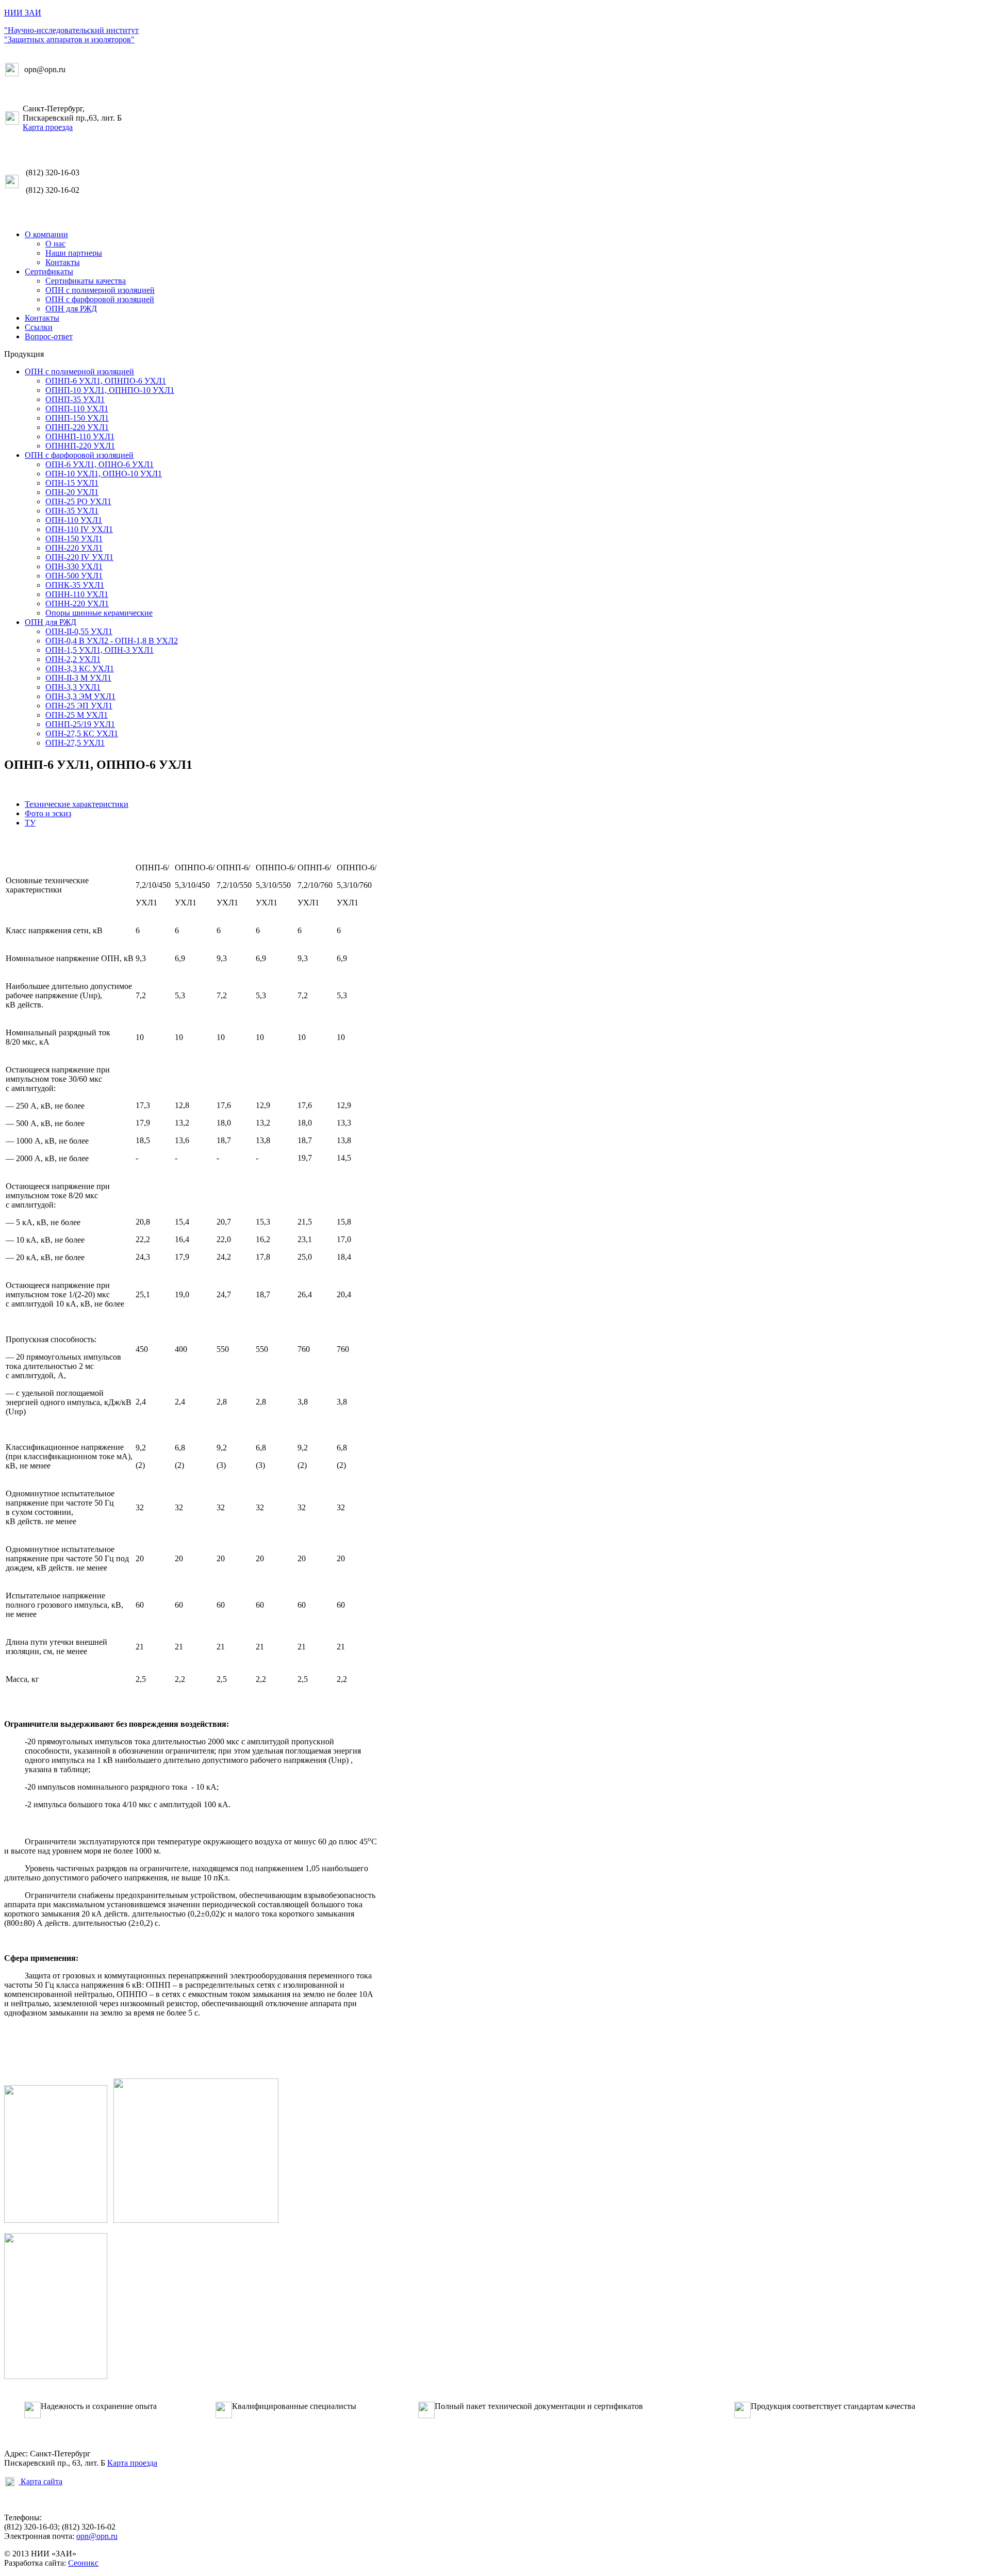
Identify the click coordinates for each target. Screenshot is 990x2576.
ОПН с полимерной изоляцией (100, 290)
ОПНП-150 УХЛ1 (77, 418)
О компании (46, 234)
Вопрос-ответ (49, 336)
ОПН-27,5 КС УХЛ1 (82, 733)
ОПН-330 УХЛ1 (74, 566)
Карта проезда (48, 127)
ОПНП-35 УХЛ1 (75, 399)
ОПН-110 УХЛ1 (74, 520)
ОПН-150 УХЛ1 (74, 539)
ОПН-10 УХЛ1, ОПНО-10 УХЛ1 (104, 474)
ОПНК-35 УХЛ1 (75, 585)
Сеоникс (83, 2563)
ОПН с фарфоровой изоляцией (100, 299)
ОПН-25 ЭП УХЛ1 (79, 706)
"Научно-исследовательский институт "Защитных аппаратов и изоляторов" (71, 35)
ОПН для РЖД (71, 309)
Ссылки (39, 327)
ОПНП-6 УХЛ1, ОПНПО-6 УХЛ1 (106, 381)
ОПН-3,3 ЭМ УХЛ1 (80, 696)
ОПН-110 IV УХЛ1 (79, 529)
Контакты (63, 262)
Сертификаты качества (86, 281)
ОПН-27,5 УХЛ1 (75, 743)
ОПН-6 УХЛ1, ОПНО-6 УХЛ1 (100, 464)
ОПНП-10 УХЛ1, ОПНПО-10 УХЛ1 (110, 390)
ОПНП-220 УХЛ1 (77, 427)
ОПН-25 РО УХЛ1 (78, 501)
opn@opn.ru (97, 2536)
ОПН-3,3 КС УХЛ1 (80, 668)
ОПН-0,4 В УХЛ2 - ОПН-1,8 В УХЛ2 (112, 641)
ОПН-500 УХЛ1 (74, 576)
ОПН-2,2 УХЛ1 (73, 659)
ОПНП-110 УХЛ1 (77, 409)
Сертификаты (49, 271)
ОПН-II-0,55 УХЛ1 (79, 631)
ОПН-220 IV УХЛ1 (79, 557)
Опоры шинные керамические (99, 613)
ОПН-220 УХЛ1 (74, 548)
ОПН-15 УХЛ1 (72, 483)
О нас (55, 244)
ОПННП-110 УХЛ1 (80, 436)
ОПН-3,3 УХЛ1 (73, 687)
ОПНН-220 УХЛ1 (77, 604)
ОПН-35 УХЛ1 (72, 511)
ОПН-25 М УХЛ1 (77, 715)
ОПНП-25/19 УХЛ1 (80, 724)
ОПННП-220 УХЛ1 (80, 446)
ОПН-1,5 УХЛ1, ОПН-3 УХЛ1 (100, 650)
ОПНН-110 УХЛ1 (77, 594)
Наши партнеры (74, 253)
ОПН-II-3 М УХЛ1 (78, 678)
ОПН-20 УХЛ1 (72, 492)
